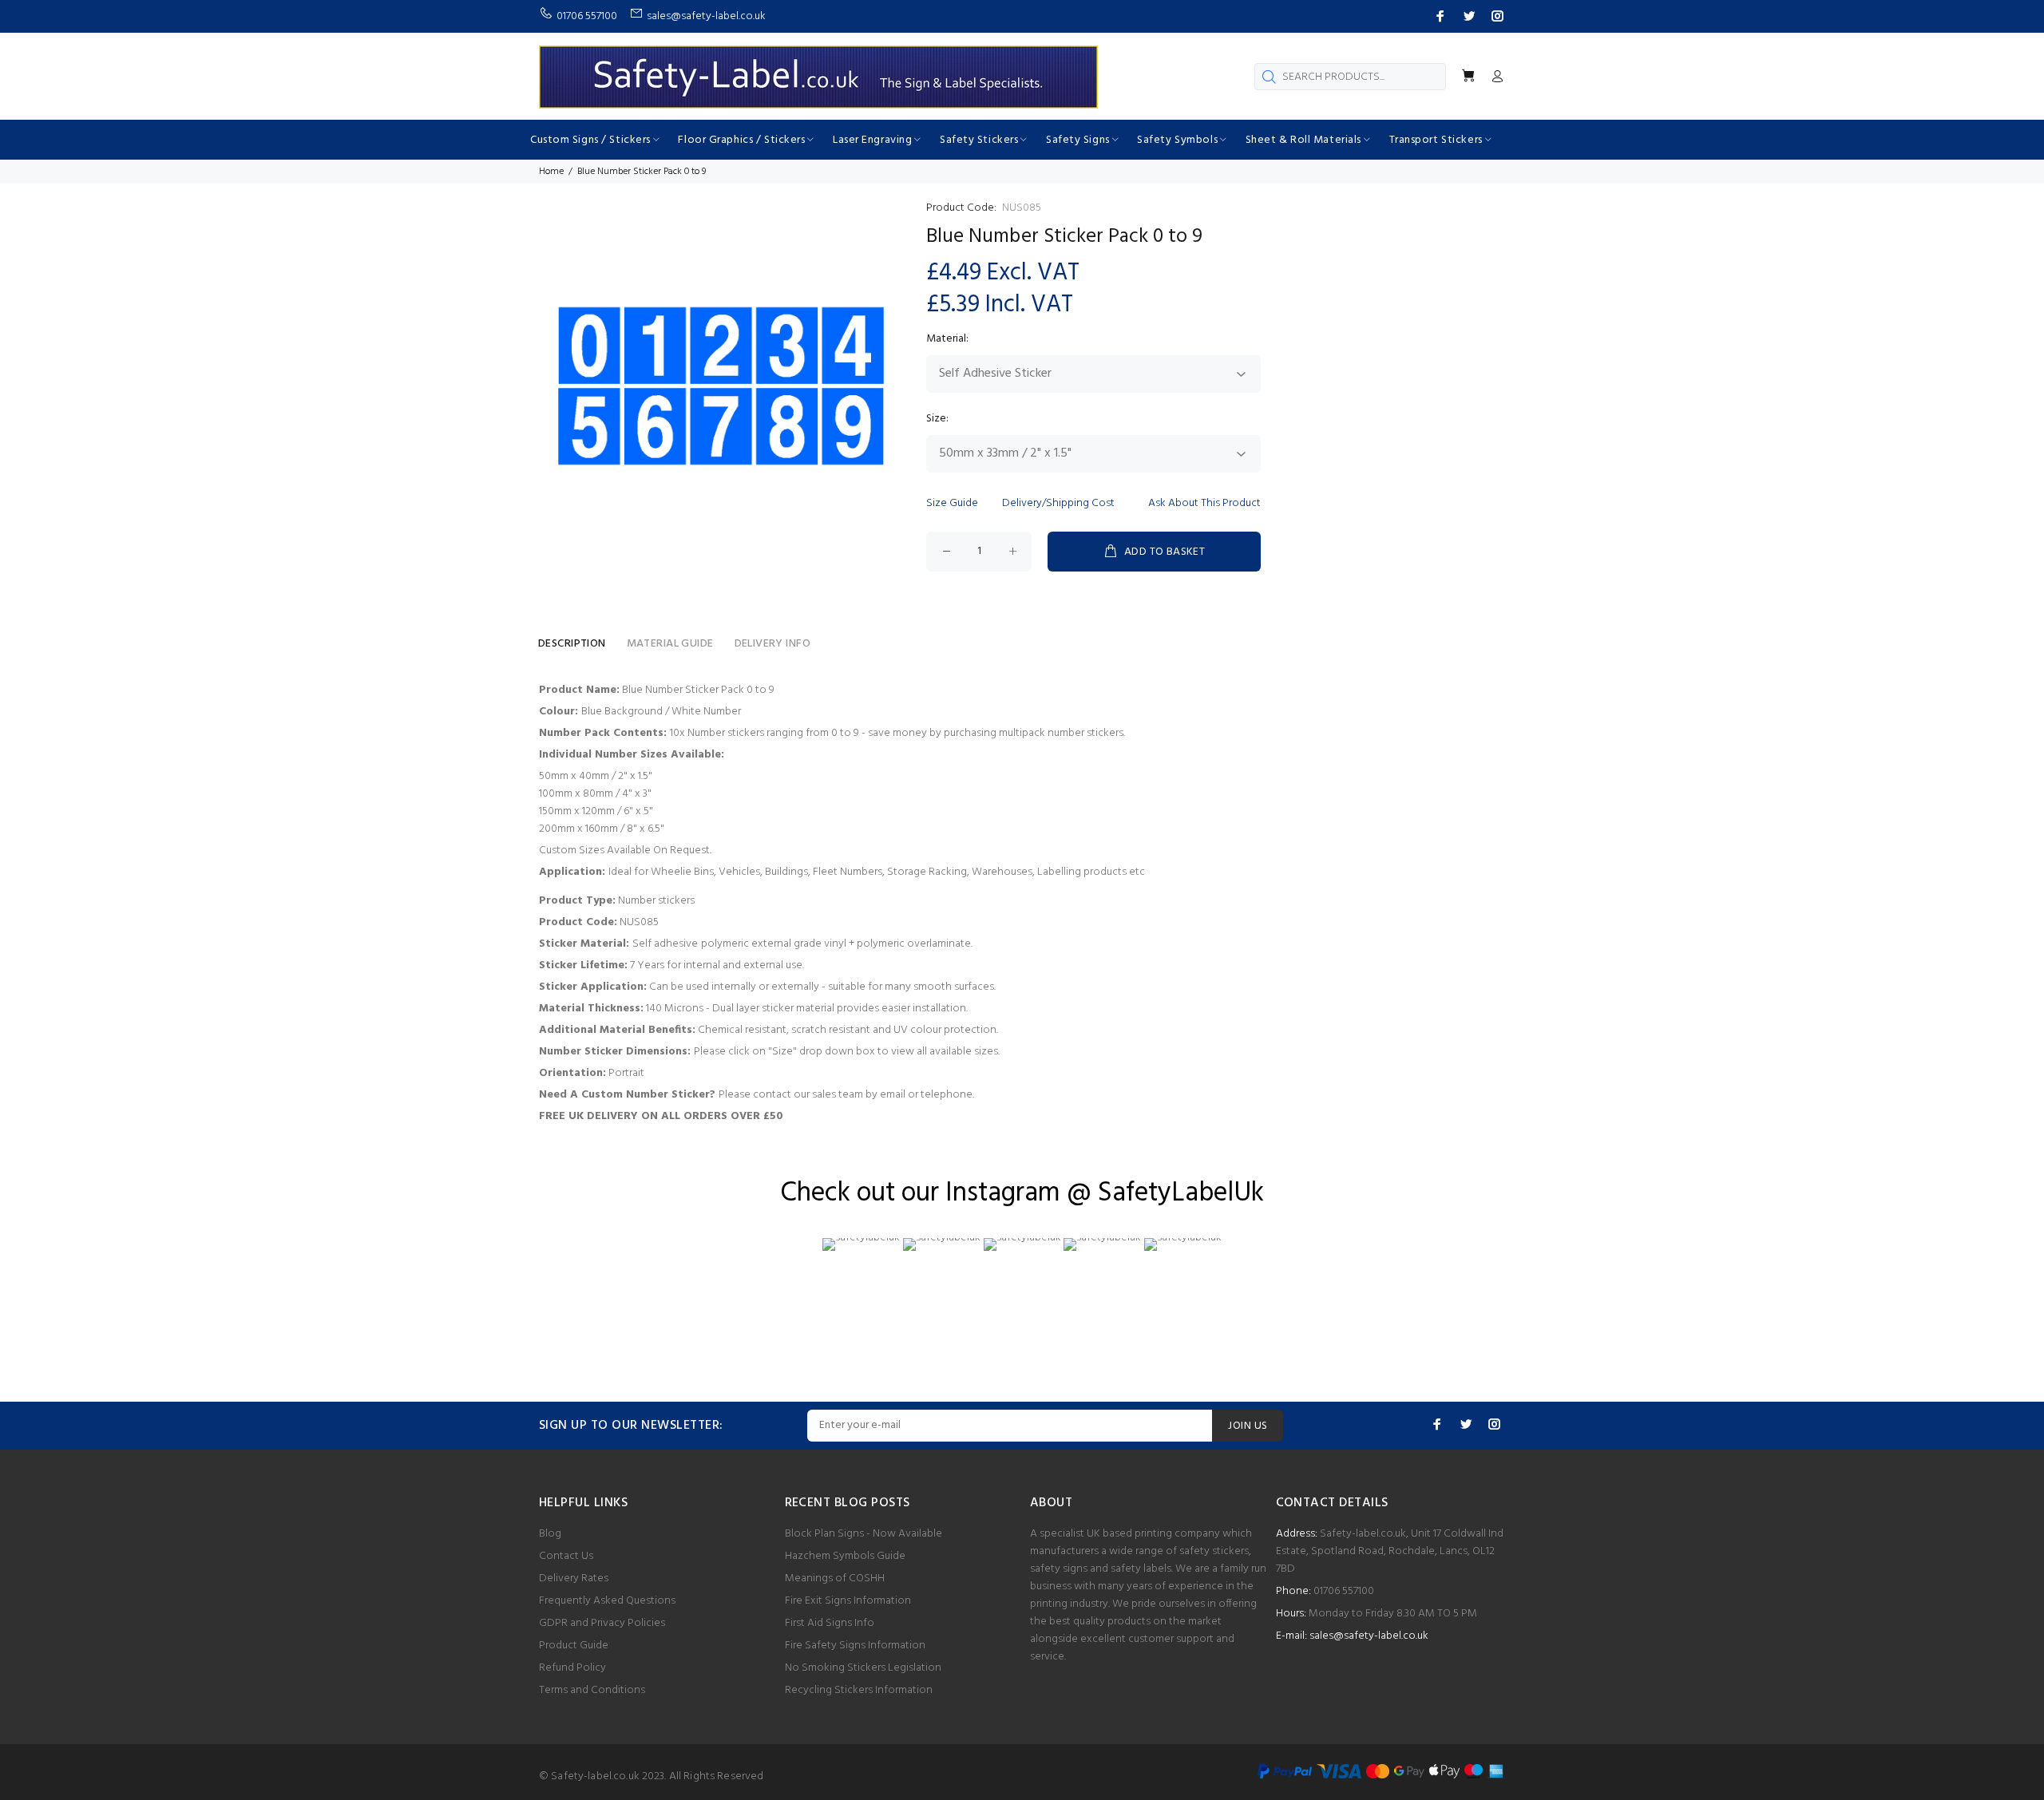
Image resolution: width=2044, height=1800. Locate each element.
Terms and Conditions (592, 1690)
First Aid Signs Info (830, 1623)
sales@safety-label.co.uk (1369, 1636)
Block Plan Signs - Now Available (864, 1534)
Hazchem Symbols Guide (845, 1556)
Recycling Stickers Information (859, 1690)
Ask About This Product (1204, 503)
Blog (550, 1534)
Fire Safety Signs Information (855, 1646)
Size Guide (952, 503)
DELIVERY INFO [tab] (772, 644)
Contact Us (566, 1556)
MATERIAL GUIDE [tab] (670, 644)
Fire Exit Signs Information (848, 1601)
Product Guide (574, 1646)
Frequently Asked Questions (607, 1601)
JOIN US (1248, 1426)
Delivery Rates (574, 1578)
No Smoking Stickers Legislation (863, 1668)
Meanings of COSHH (835, 1578)
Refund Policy (572, 1668)
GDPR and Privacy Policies (602, 1623)
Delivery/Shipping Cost (1058, 503)
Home (551, 172)
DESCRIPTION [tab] (572, 644)
